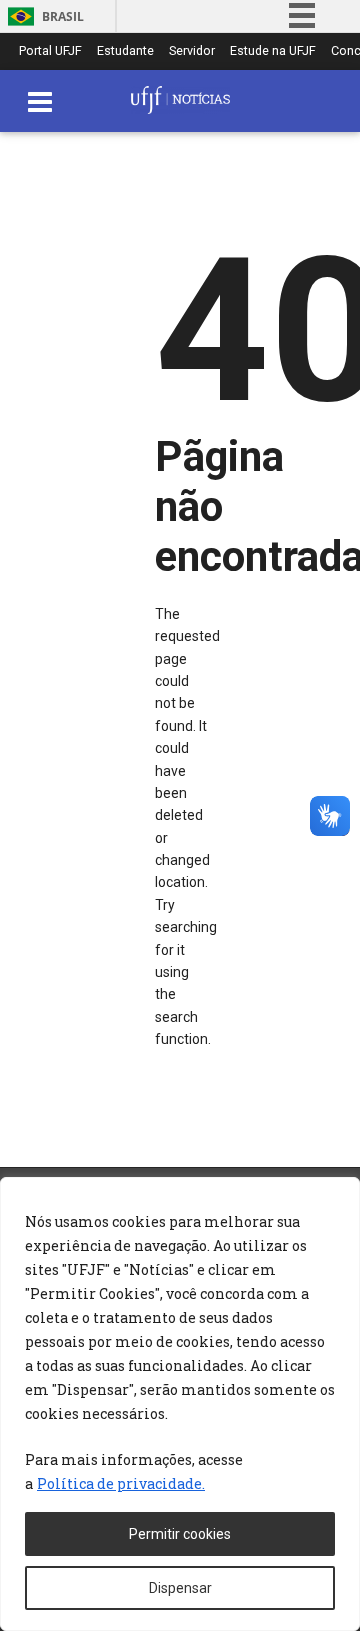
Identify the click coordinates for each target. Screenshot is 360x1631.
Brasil (63, 16)
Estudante (125, 51)
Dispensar (180, 1588)
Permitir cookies (180, 1534)
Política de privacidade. (121, 1483)
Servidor (192, 51)
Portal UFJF (50, 51)
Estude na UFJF (273, 51)
